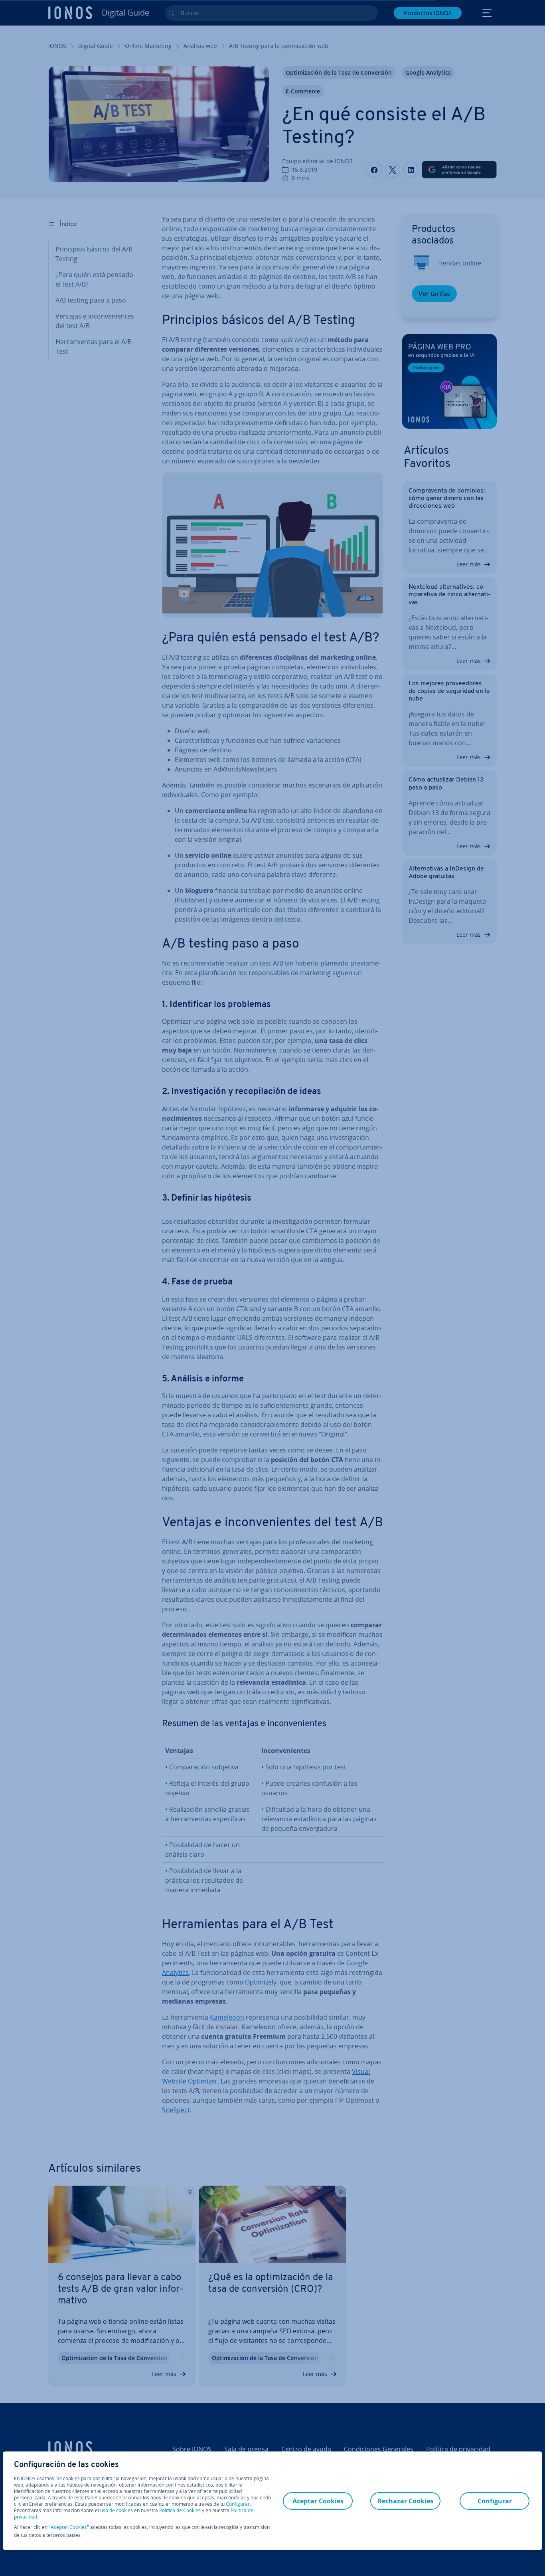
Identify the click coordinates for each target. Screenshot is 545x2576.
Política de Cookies (180, 2510)
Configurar (238, 2504)
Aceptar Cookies (69, 2527)
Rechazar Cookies (405, 2501)
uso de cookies (116, 2510)
